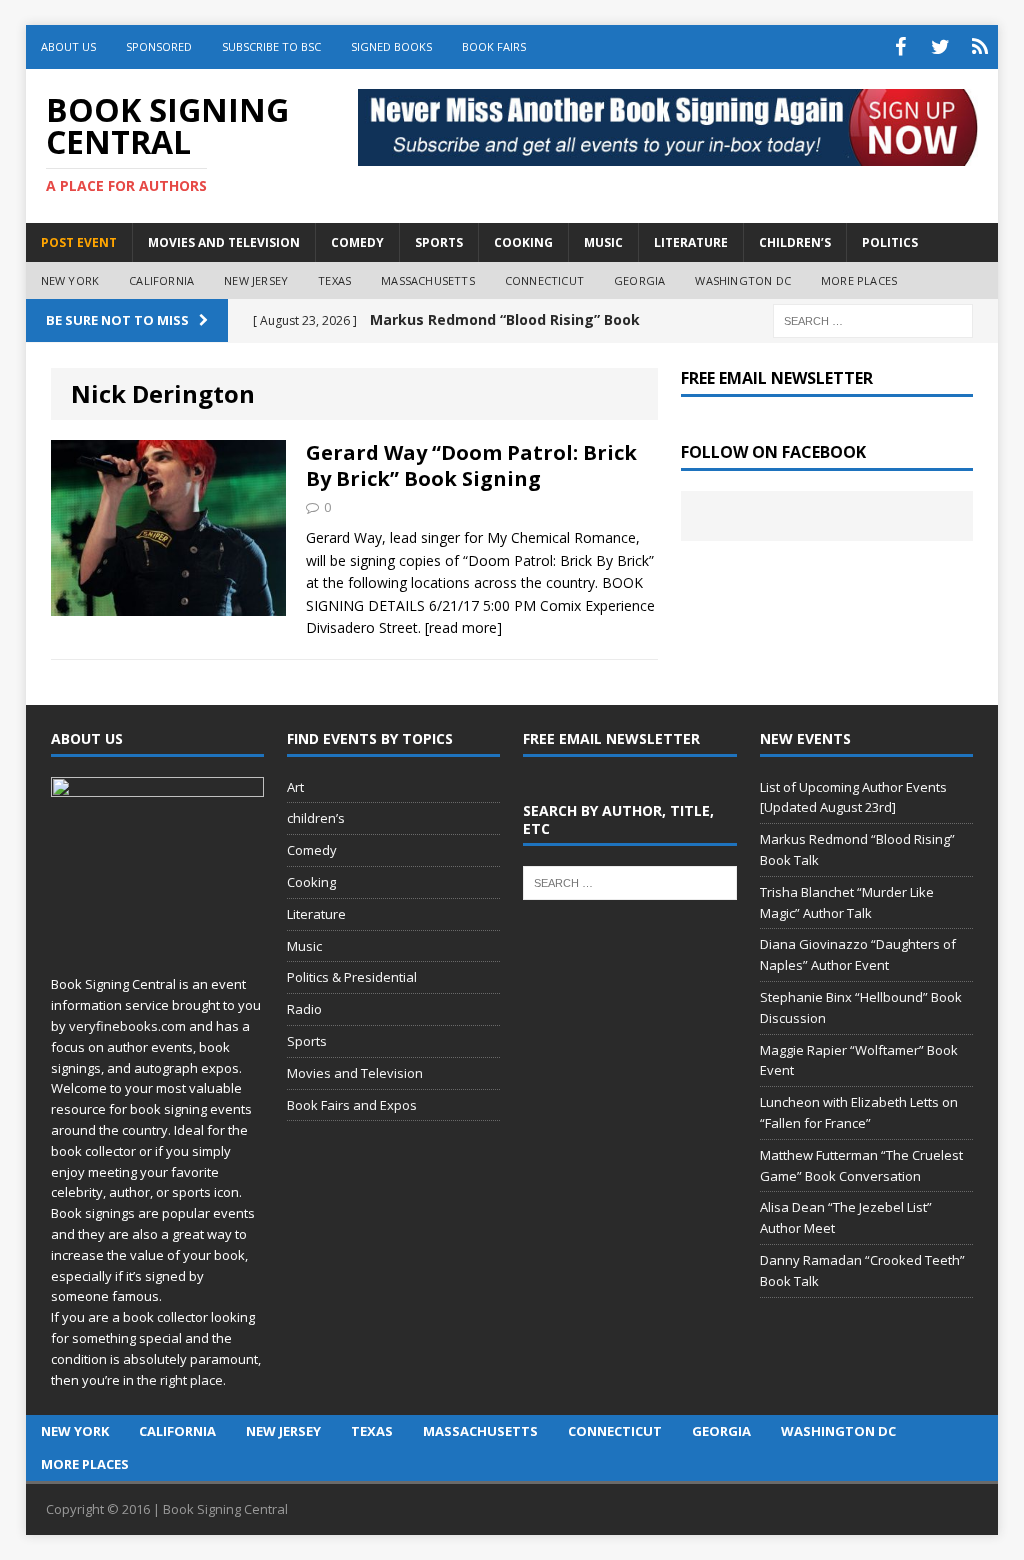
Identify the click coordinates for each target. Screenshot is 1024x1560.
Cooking (311, 882)
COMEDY (357, 242)
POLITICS (890, 242)
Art (295, 787)
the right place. (181, 1380)
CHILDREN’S (795, 242)
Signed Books (391, 46)
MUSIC (603, 242)
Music (304, 946)
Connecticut (544, 280)
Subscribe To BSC (271, 46)
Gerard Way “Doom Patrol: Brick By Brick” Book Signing (471, 465)
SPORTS (439, 242)
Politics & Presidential (352, 977)
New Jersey (256, 280)
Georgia (639, 280)
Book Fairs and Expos (352, 1105)
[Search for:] (873, 319)
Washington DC (743, 280)
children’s (316, 818)
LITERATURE (691, 242)
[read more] (463, 627)
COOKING (523, 242)
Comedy (312, 850)
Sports (307, 1041)
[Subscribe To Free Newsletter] (980, 47)
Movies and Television (224, 242)
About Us (68, 46)
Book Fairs (494, 46)
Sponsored (159, 46)
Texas (334, 280)
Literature (316, 914)
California (161, 280)
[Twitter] (940, 47)
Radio (304, 1009)
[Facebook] (900, 47)
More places (859, 280)
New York (70, 280)
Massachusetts (428, 280)
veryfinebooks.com (127, 1026)
